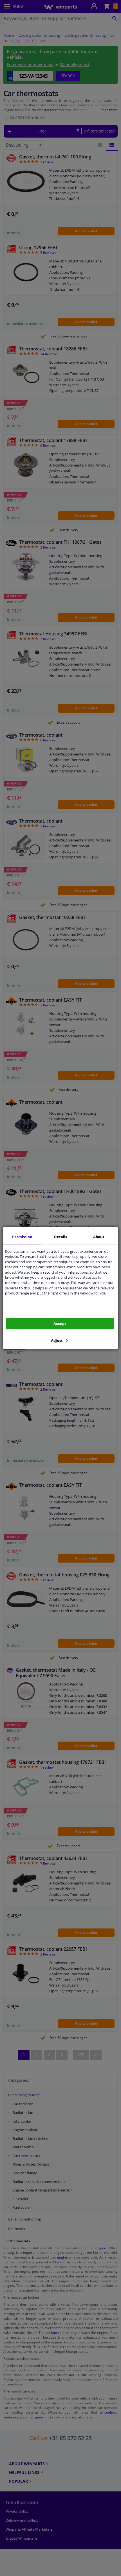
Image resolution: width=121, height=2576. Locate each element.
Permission (22, 1237)
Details (60, 1237)
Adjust (57, 1340)
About (99, 1237)
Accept (60, 1324)
